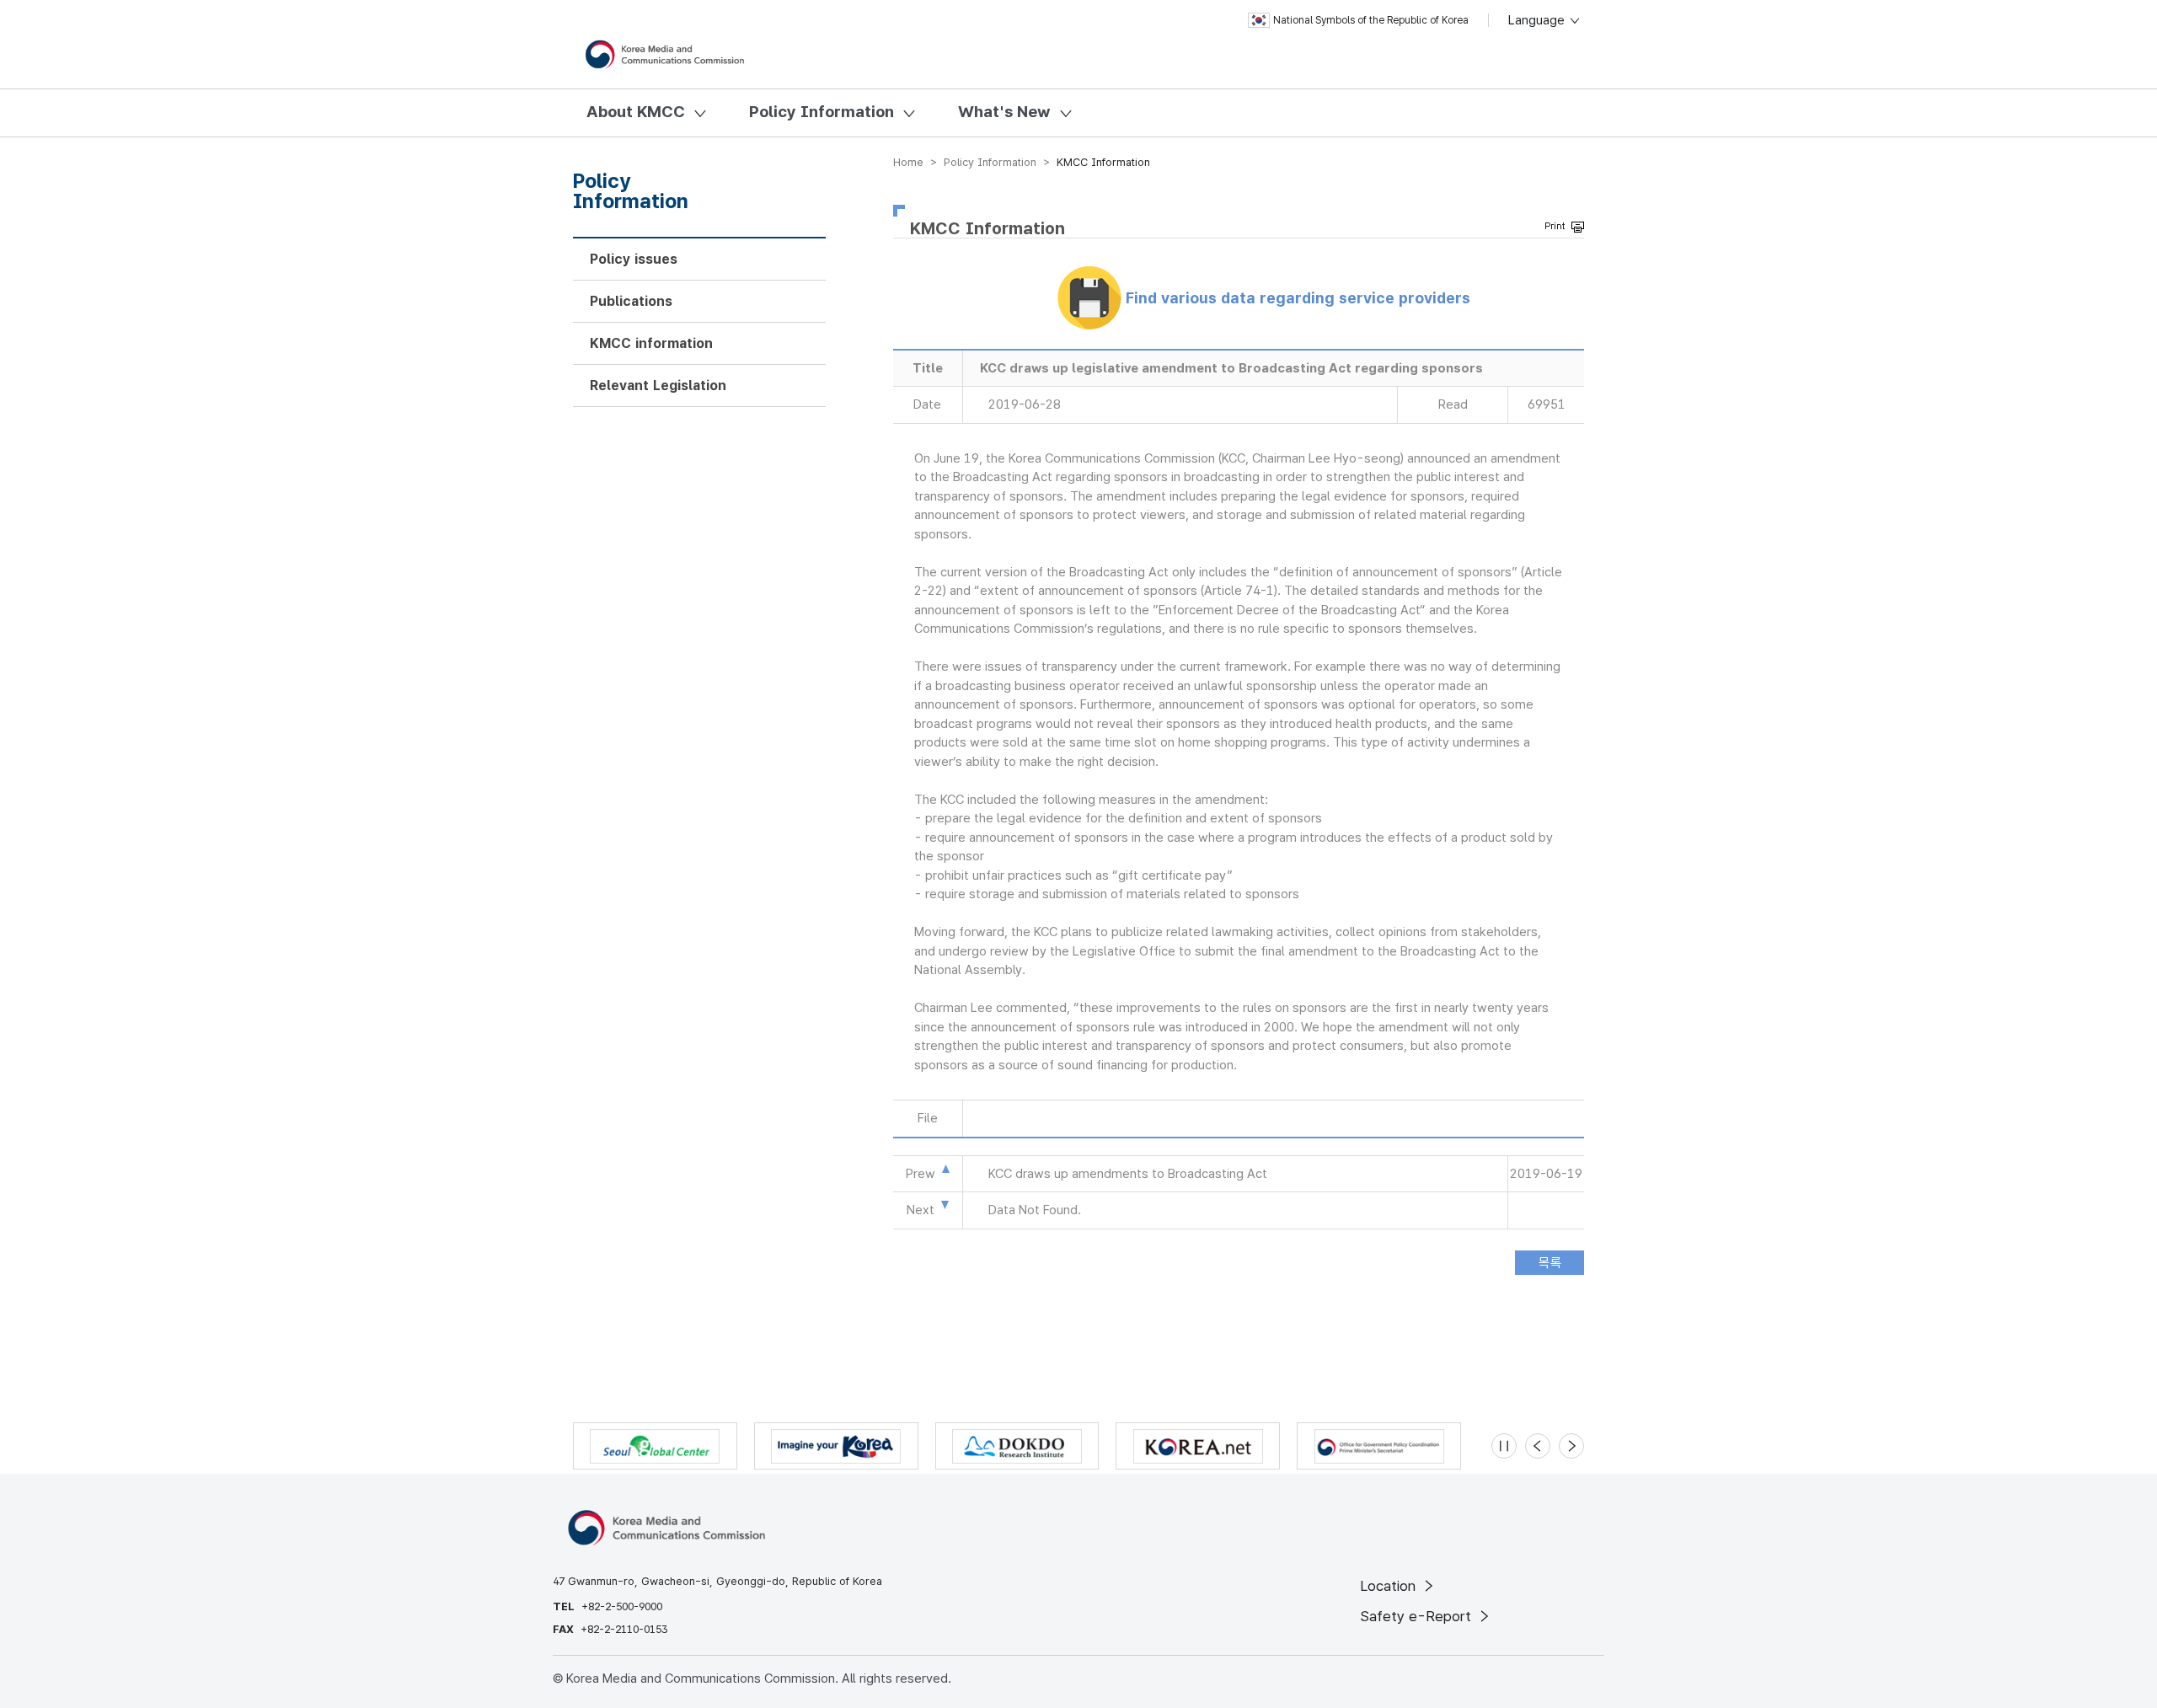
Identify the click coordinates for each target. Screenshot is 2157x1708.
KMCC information (651, 343)
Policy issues (634, 259)
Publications (631, 301)
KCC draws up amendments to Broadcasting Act (1128, 1174)
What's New (1004, 112)
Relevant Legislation (658, 386)
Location (1390, 1586)
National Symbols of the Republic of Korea (1371, 20)
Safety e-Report (1418, 1616)
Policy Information (822, 112)
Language (1538, 20)
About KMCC (636, 112)
